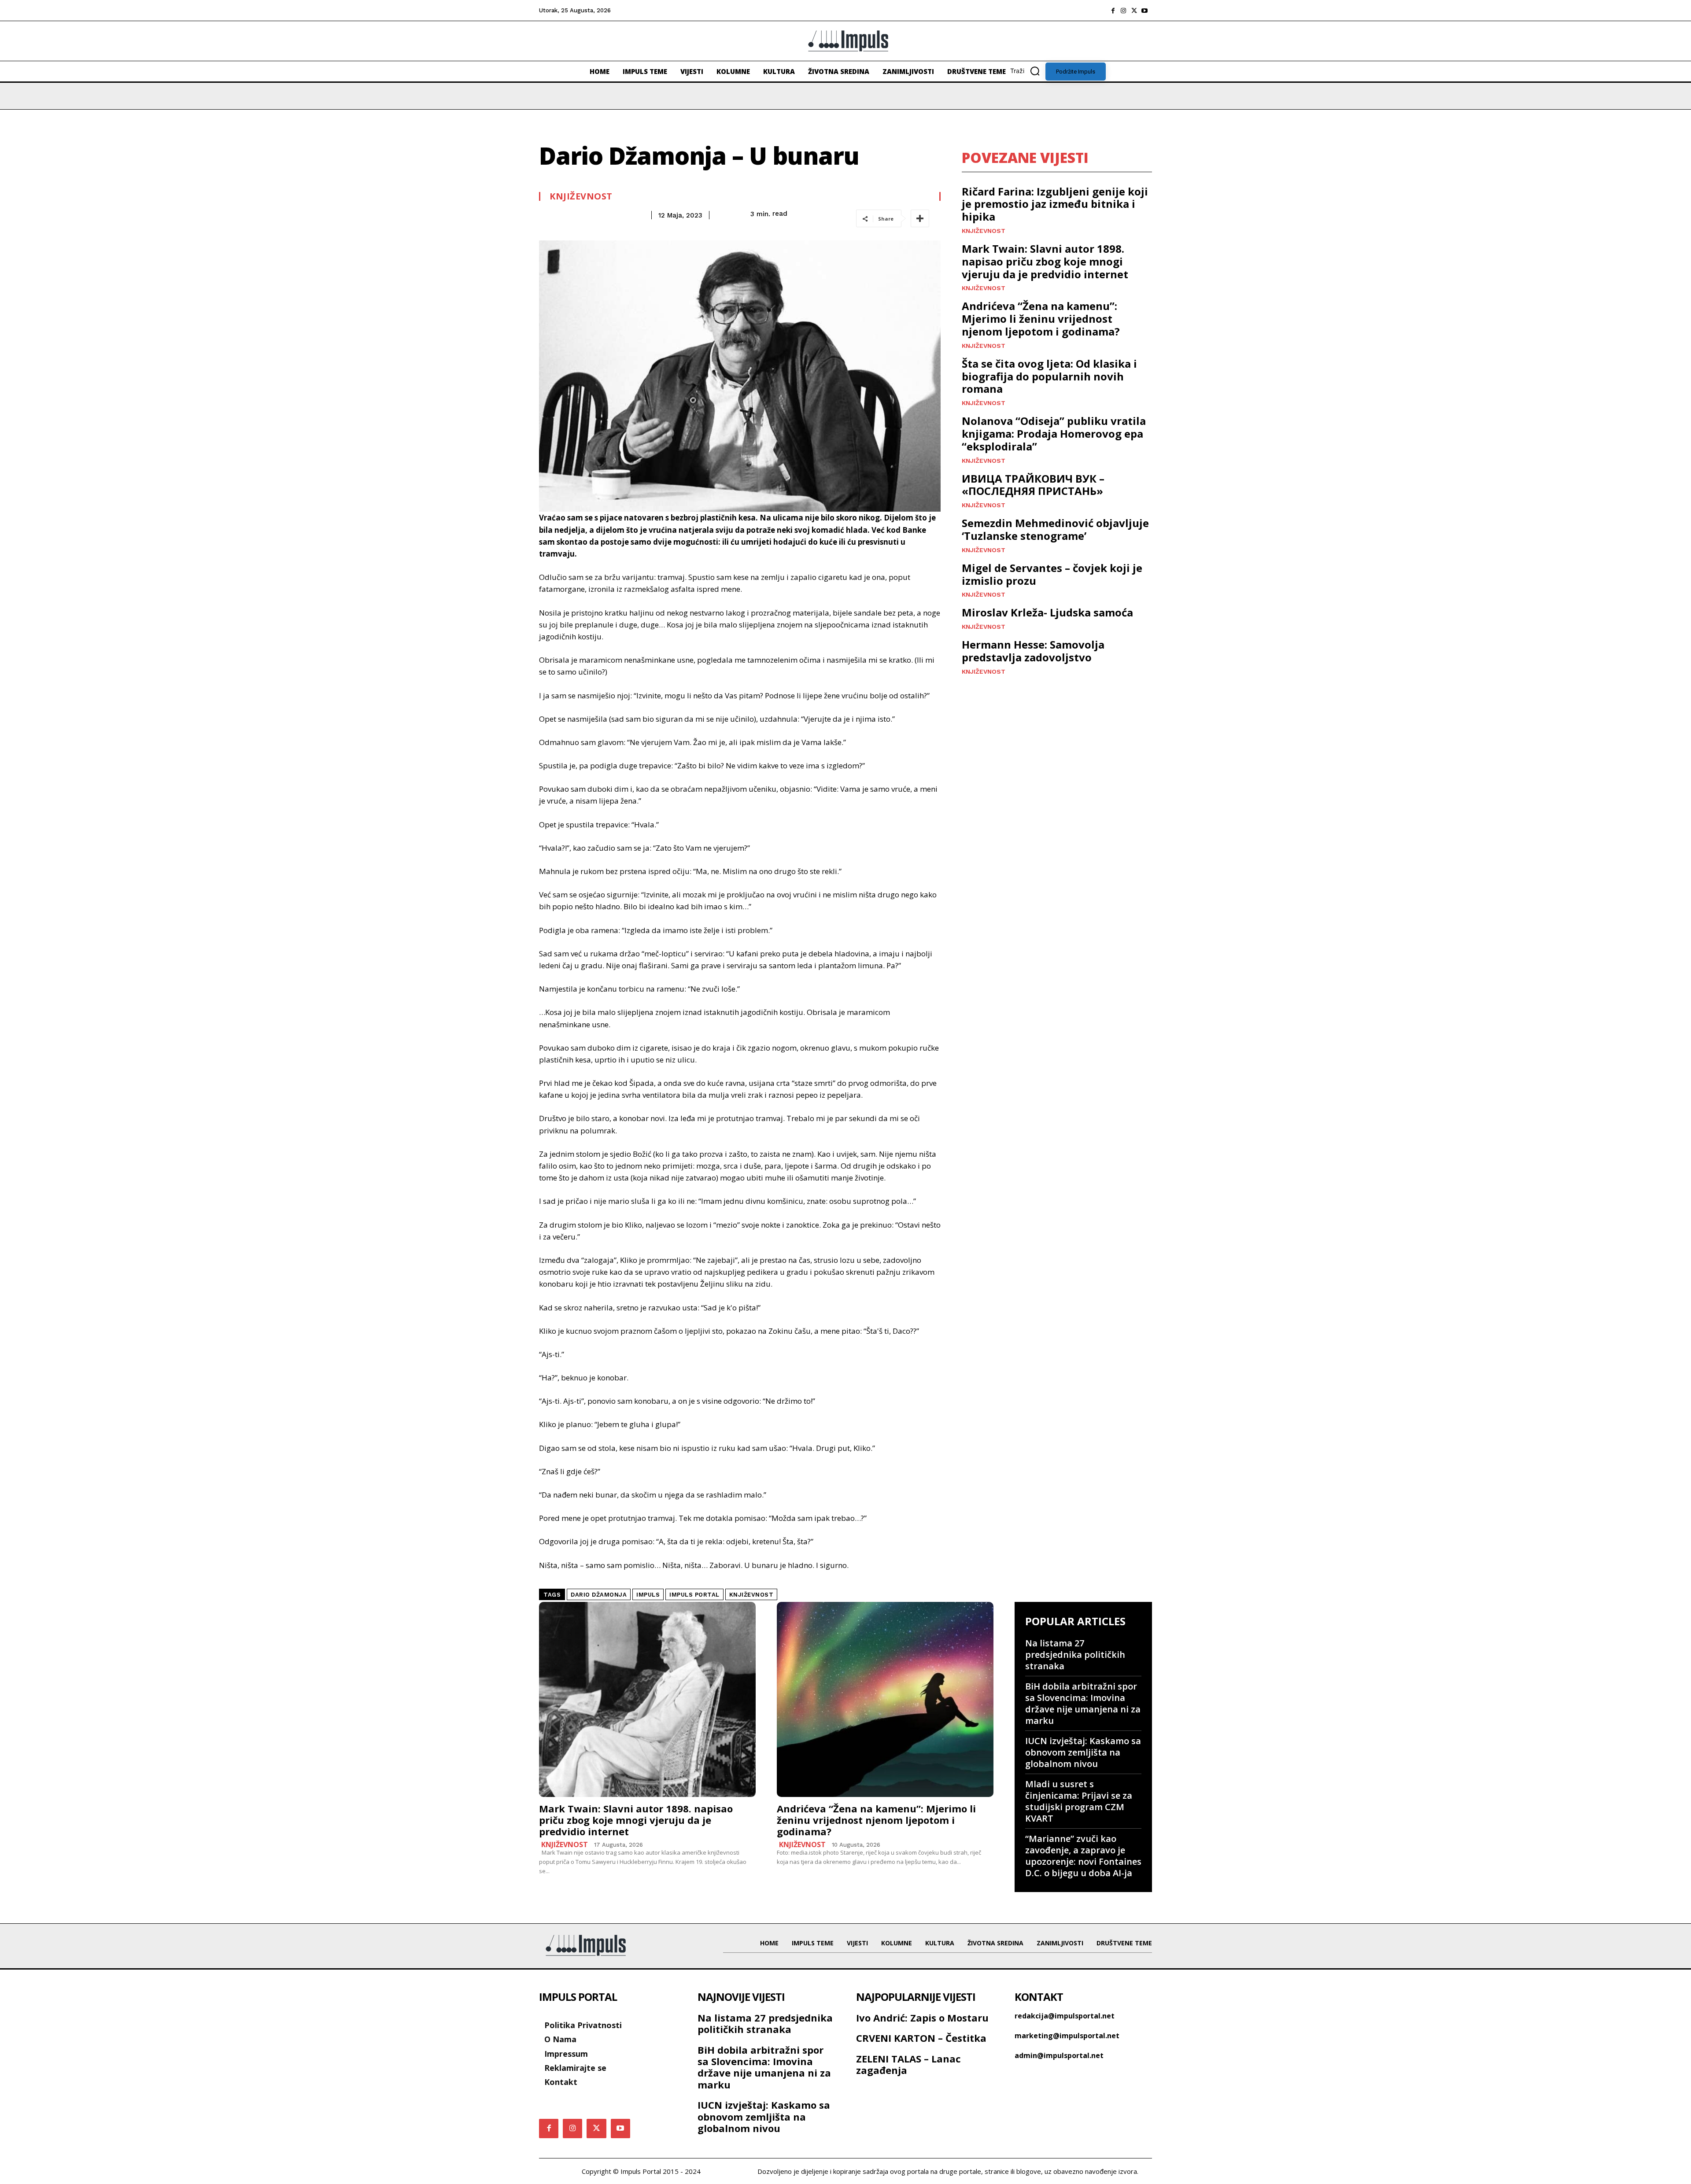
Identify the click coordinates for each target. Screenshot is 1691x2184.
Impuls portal (694, 1595)
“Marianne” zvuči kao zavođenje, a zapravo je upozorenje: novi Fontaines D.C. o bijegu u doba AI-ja (1083, 1856)
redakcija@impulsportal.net (1065, 2016)
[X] (1134, 11)
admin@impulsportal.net (1059, 2055)
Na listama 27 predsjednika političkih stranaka (1075, 1655)
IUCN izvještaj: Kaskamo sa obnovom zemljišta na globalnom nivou (1083, 1752)
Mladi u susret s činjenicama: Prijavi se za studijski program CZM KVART (1079, 1801)
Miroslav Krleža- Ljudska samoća (1047, 612)
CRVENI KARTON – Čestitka (921, 2038)
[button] (1028, 71)
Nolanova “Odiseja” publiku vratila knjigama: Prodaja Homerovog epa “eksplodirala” (1054, 433)
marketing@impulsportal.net (1067, 2036)
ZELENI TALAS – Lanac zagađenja (908, 2064)
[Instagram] (1123, 11)
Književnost (581, 196)
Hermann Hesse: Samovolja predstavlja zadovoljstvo (1033, 651)
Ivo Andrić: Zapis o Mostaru (922, 2018)
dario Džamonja (599, 1595)
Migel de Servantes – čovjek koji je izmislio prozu (1052, 574)
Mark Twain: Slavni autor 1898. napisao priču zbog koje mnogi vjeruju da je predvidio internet (1045, 261)
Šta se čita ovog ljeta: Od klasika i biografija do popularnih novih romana (1049, 376)
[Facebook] (1113, 11)
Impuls (648, 1595)
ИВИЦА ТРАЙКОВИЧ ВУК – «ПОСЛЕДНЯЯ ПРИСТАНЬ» (1033, 485)
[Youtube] (1145, 11)
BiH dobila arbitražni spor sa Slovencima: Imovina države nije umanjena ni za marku (1083, 1703)
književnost (751, 1595)
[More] (920, 218)
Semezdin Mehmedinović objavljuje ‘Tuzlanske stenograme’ (1055, 529)
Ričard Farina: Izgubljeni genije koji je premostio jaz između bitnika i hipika (1055, 204)
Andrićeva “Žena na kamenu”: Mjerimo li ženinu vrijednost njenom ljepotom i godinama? (1041, 319)
